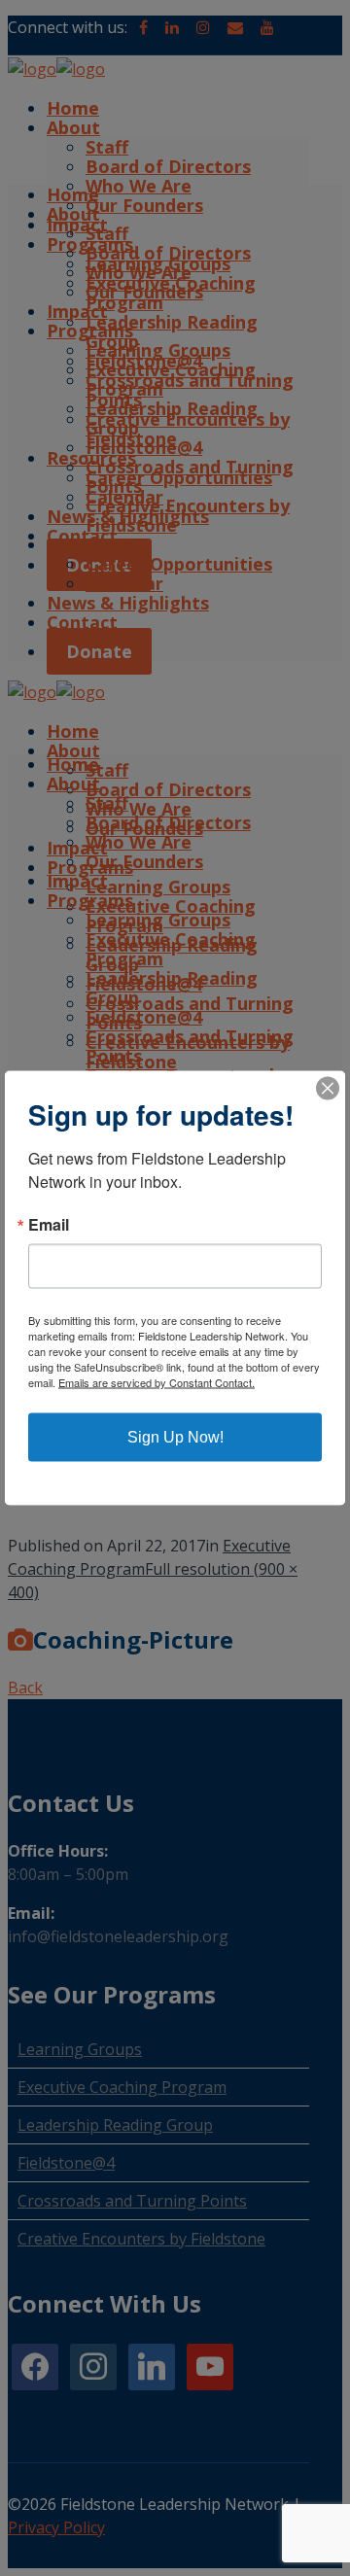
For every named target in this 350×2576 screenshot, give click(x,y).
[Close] (328, 1089)
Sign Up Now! (175, 1437)
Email (49, 1225)
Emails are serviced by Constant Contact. (157, 1382)
